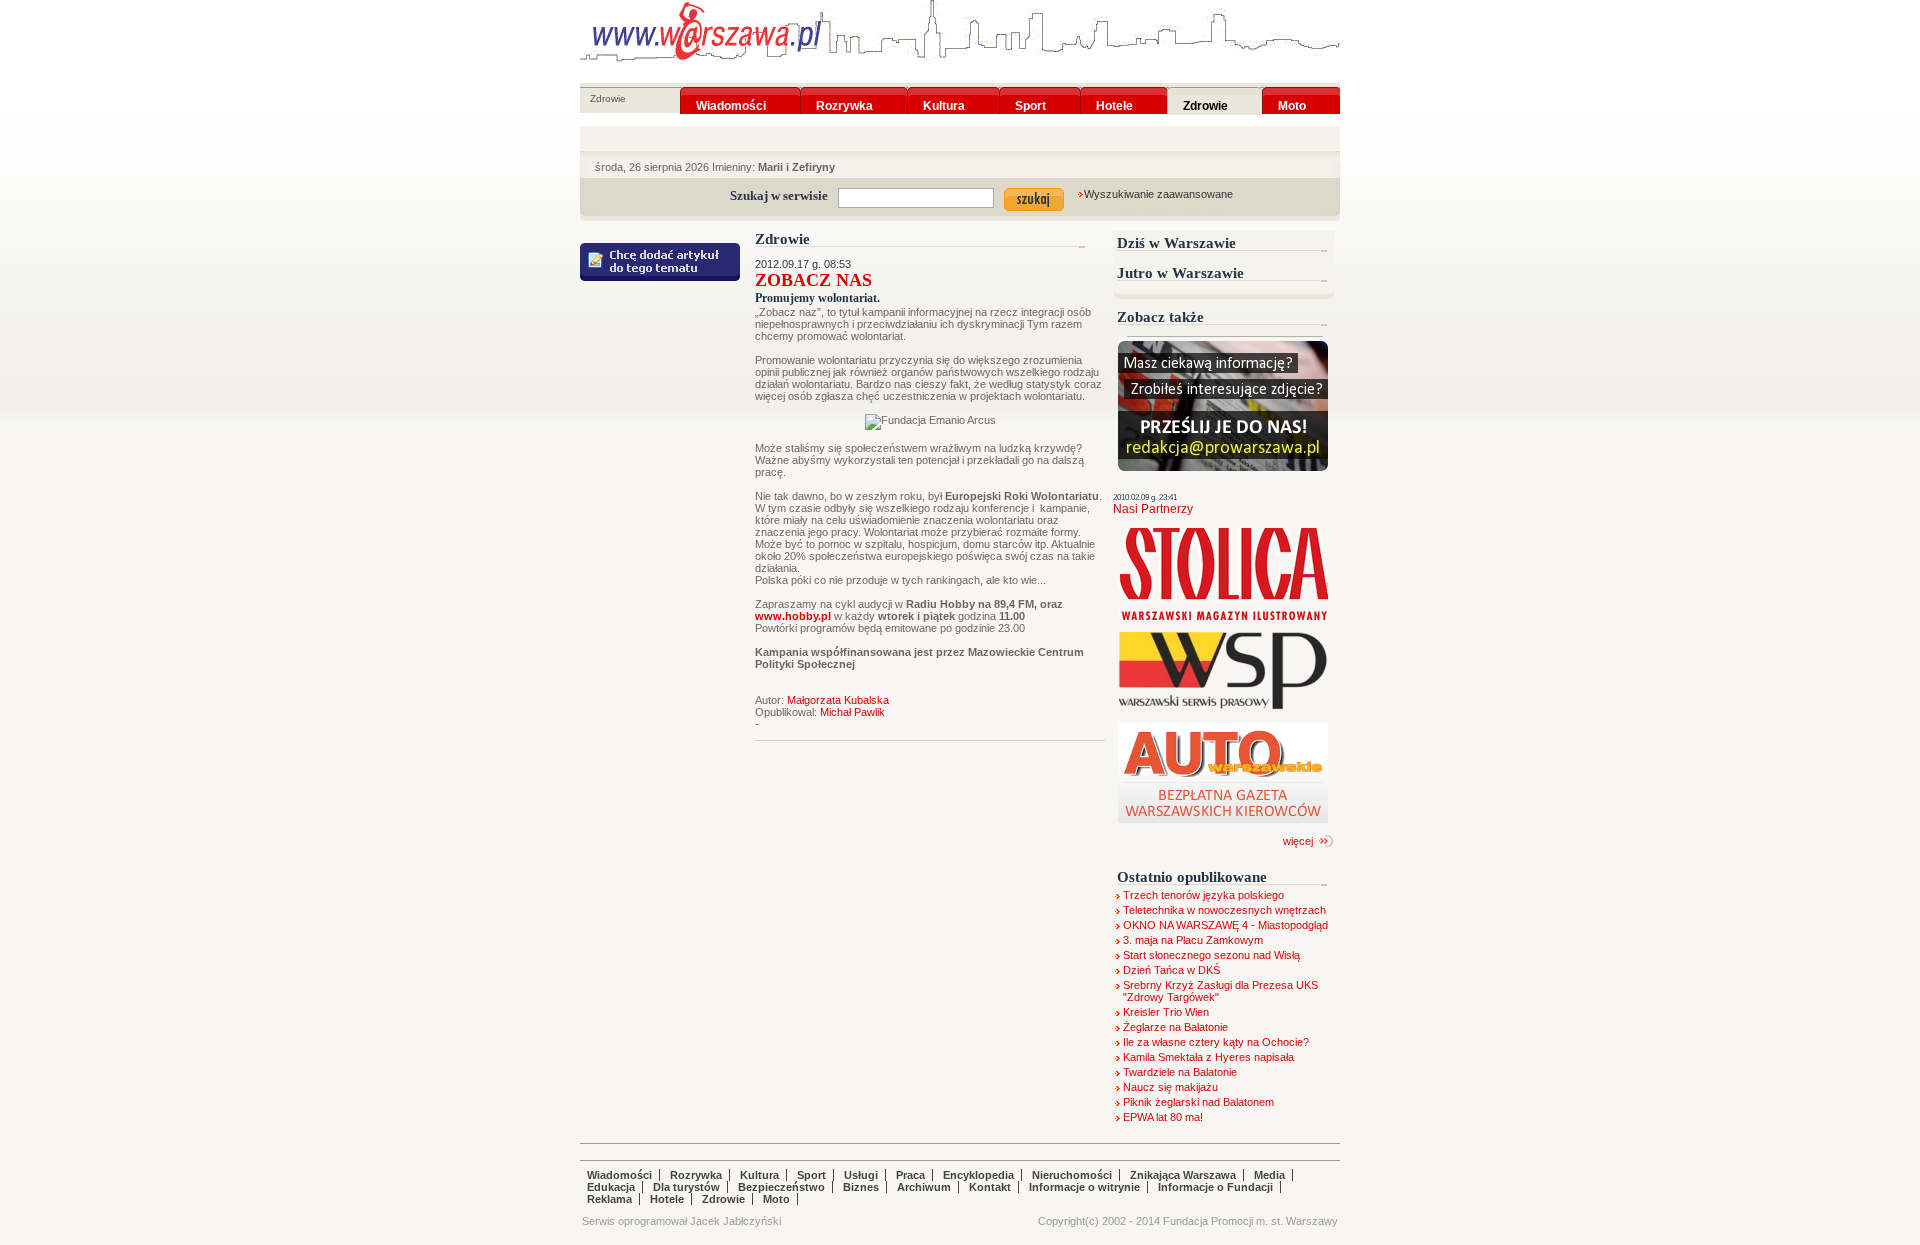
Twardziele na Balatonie (1180, 1072)
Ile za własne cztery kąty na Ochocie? (1216, 1042)
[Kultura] (944, 93)
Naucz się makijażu (1170, 1087)
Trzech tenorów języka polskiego (1203, 895)
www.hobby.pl (793, 616)
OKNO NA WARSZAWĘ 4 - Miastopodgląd (1225, 925)
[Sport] (1030, 93)
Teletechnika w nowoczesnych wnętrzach (1224, 910)
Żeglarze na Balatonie (1175, 1027)
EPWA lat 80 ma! (1163, 1117)
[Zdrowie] (1205, 93)
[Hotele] (1114, 93)
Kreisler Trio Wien (1166, 1012)
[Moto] (1292, 93)
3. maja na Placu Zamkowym (1193, 940)
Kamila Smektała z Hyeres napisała (1208, 1057)
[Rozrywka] (844, 93)
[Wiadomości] (731, 93)
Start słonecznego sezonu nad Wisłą (1211, 955)
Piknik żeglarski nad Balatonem (1198, 1102)
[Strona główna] (707, 31)
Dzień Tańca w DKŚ (1171, 970)
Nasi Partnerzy (1153, 509)
